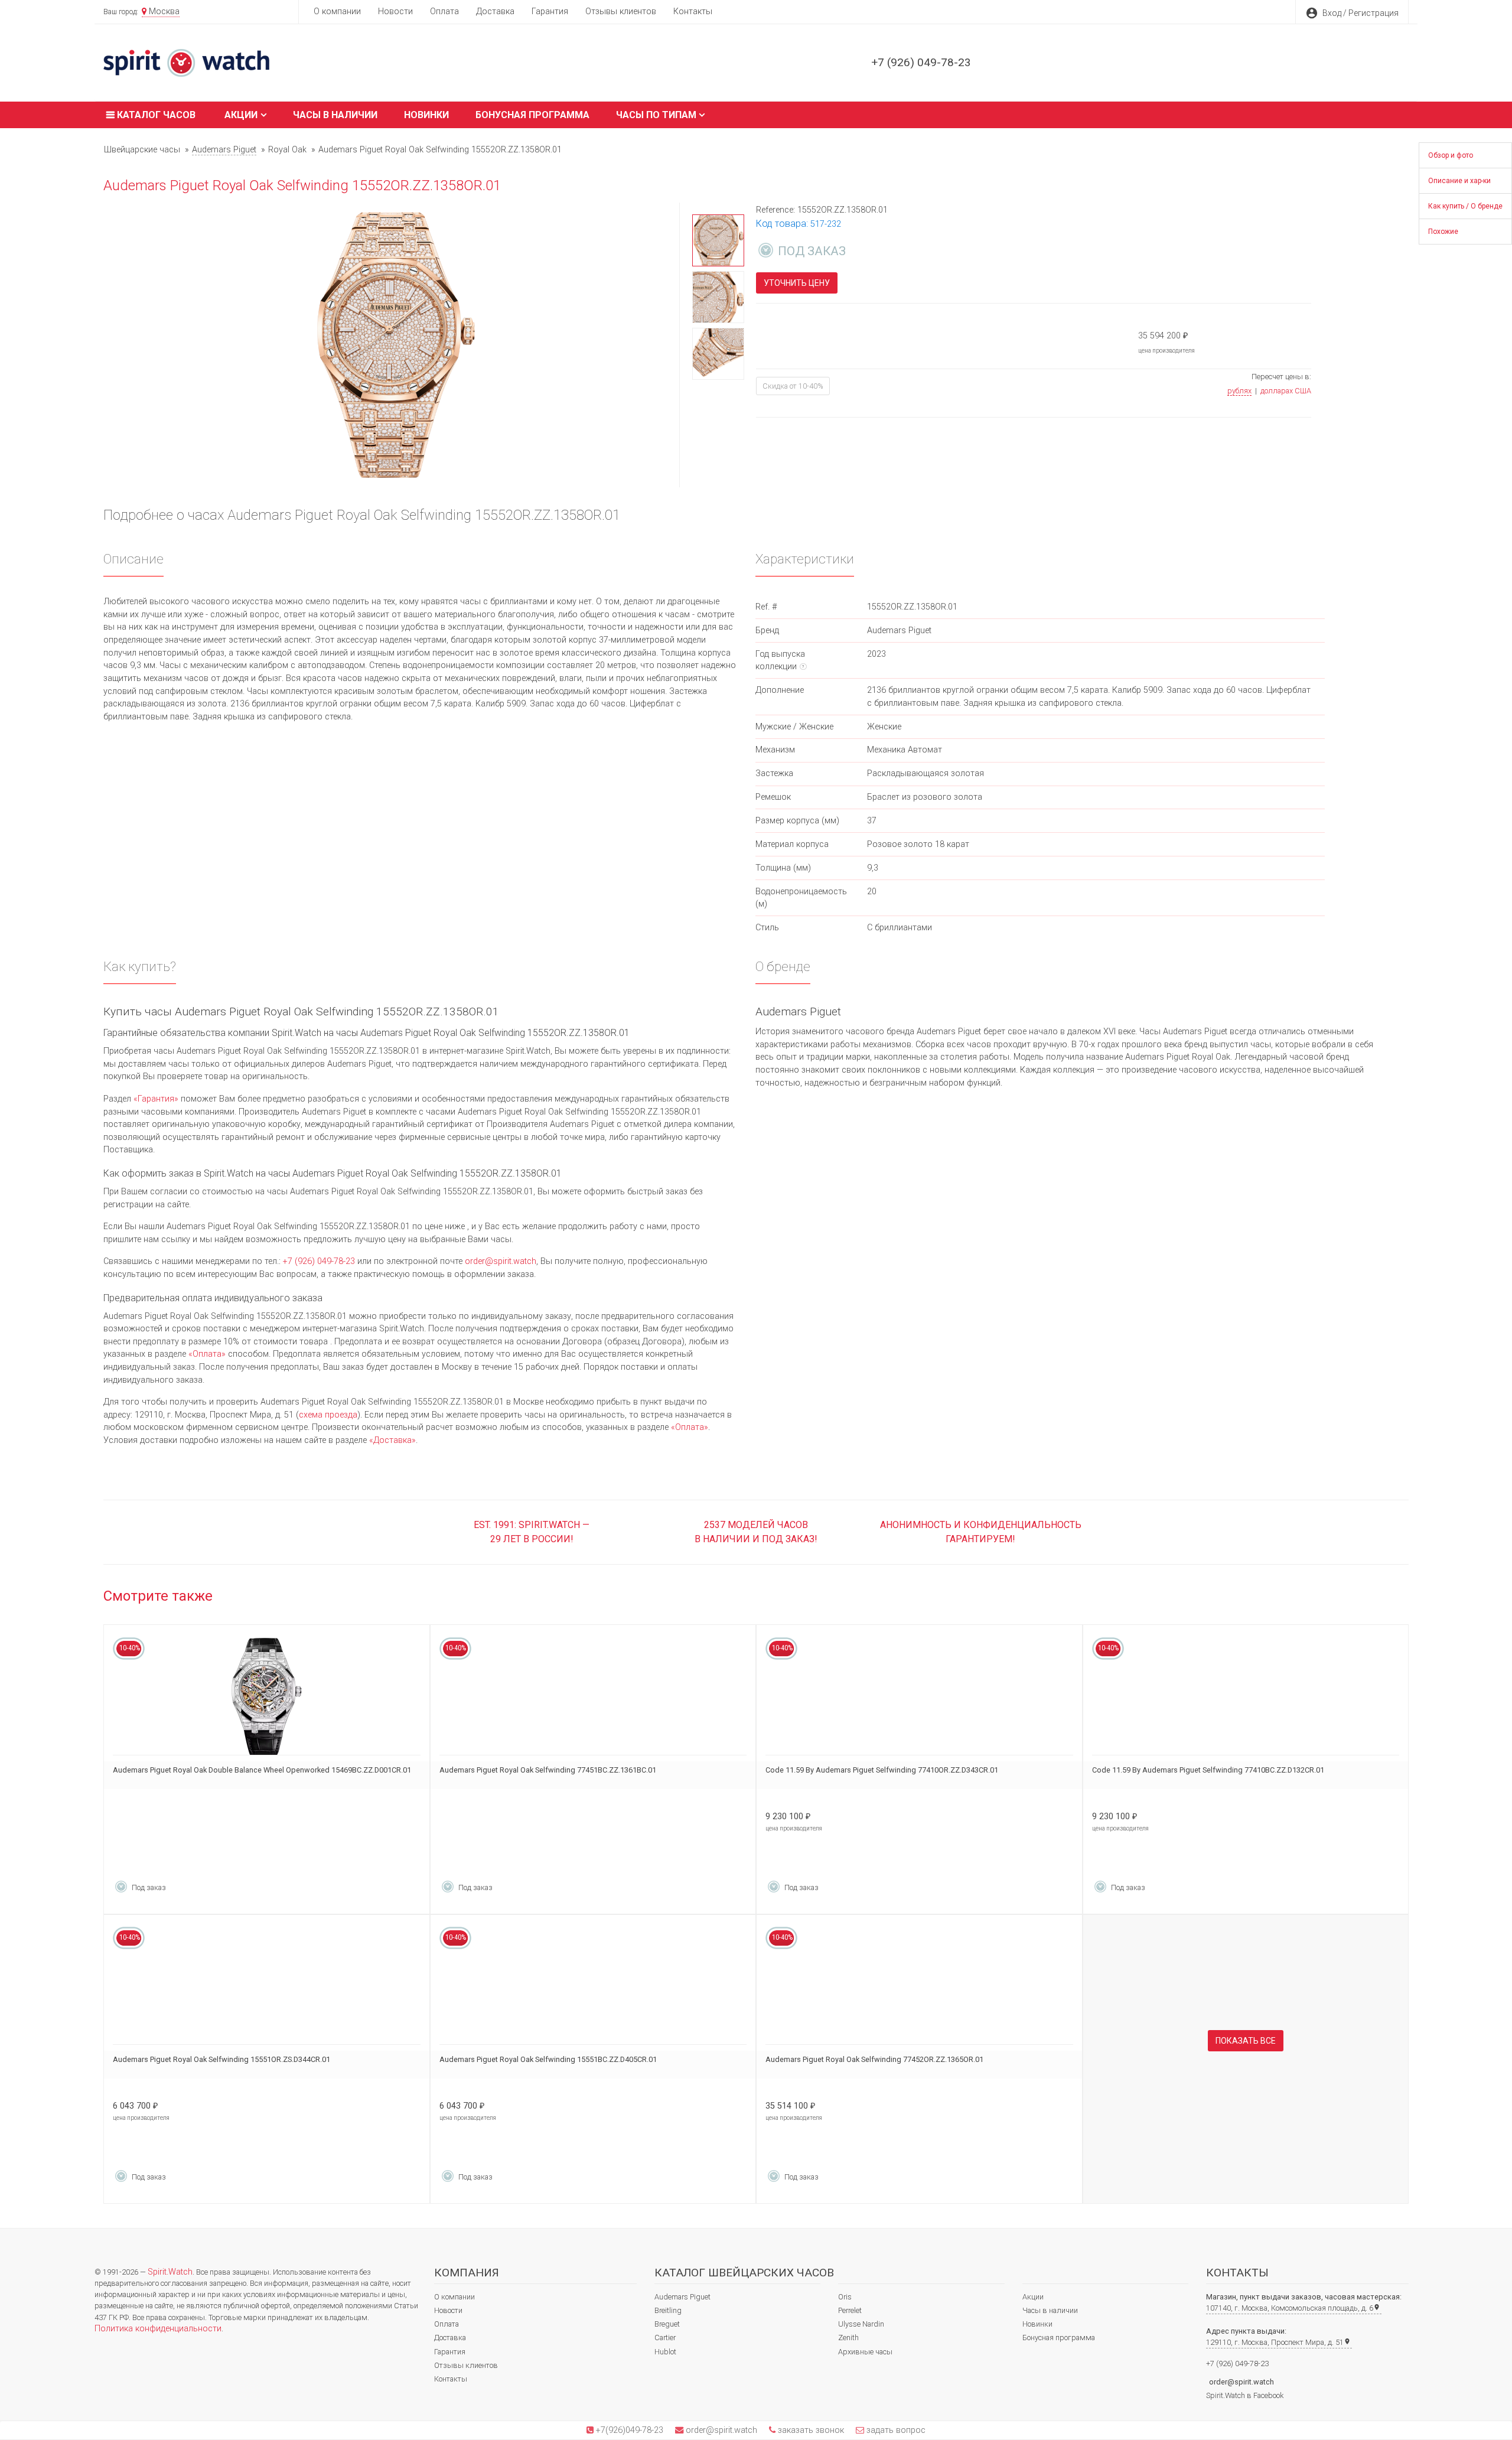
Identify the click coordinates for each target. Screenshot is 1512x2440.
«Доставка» (392, 1440)
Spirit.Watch (170, 2272)
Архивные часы (865, 2352)
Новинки (426, 115)
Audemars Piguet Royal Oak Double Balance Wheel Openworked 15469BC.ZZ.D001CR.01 (262, 1770)
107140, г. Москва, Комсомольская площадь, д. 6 (1293, 2308)
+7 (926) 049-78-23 (921, 62)
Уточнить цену (797, 283)
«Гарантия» (156, 1099)
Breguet (667, 2324)
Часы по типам (656, 115)
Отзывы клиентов (621, 12)
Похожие (1443, 232)
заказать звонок (810, 2430)
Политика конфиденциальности (158, 2329)
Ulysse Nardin (861, 2324)
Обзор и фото (1451, 155)
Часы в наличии (335, 115)
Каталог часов (155, 115)
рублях (1239, 391)
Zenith (848, 2338)
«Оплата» (207, 1354)
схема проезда (328, 1415)
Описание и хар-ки (1459, 181)
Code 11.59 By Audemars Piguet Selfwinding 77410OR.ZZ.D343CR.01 (882, 1770)
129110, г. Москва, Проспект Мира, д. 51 (1278, 2342)
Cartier (665, 2338)
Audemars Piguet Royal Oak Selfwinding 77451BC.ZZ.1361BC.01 (548, 1770)
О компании (337, 12)
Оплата (444, 12)
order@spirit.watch (501, 1261)
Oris (845, 2297)
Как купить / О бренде (1465, 206)
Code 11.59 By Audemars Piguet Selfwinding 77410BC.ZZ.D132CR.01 (1208, 1770)
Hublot (665, 2352)
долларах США (1286, 391)
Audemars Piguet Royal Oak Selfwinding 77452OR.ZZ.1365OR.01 (874, 2059)
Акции (241, 115)
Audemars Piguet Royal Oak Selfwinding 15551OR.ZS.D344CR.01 (221, 2059)
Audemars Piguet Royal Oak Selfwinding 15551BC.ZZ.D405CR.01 (548, 2059)
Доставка (495, 12)
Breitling (668, 2310)
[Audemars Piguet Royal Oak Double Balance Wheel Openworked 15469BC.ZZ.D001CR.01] (267, 1697)
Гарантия (550, 12)
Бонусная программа (532, 115)
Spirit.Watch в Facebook (1245, 2395)
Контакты (693, 12)
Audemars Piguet (682, 2297)
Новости (395, 12)
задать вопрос (895, 2430)
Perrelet (850, 2310)
